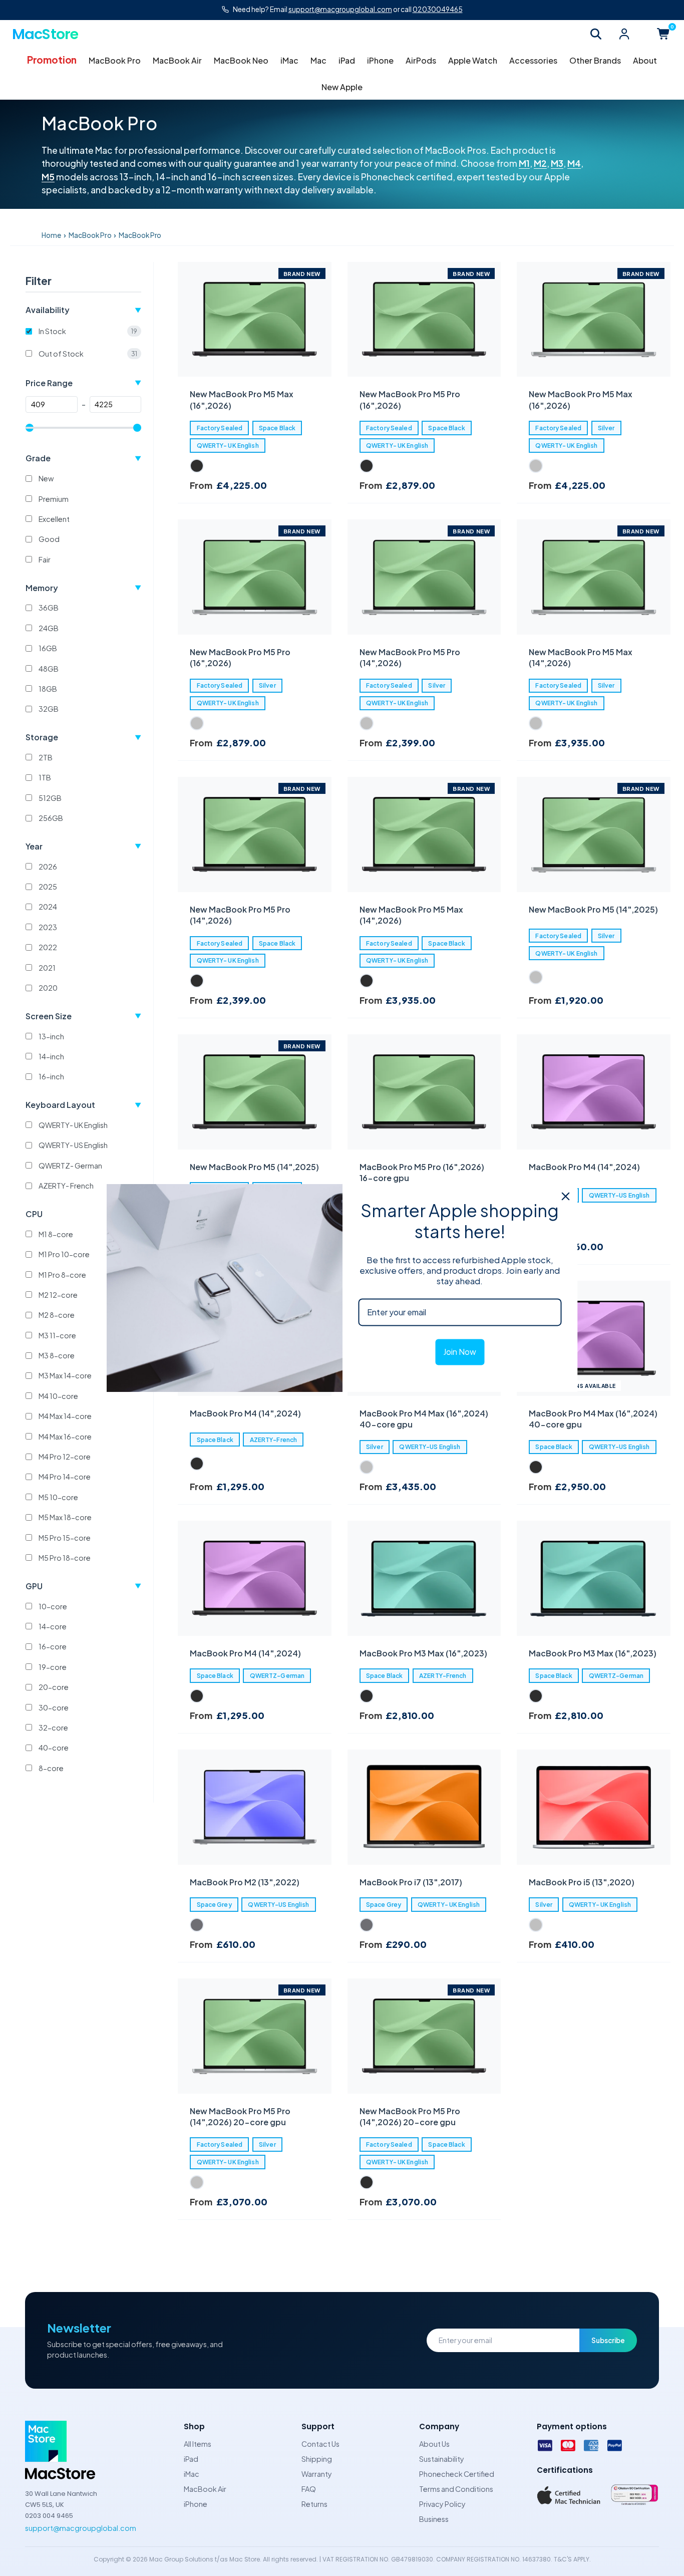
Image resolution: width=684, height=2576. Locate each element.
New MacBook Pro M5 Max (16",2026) (242, 399)
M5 (48, 177)
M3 (557, 163)
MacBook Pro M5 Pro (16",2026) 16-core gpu (422, 1172)
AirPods (421, 60)
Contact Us (320, 2444)
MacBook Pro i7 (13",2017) (411, 1882)
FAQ (309, 2489)
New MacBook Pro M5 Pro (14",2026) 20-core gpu (240, 2116)
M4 (574, 163)
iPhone (380, 60)
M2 (540, 163)
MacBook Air (177, 60)
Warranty (317, 2474)
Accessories (533, 60)
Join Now (460, 1352)
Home (51, 235)
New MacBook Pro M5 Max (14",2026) (581, 657)
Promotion (52, 60)
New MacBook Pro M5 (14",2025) (593, 909)
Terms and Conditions (456, 2489)
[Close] (566, 1196)
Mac (318, 60)
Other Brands (595, 60)
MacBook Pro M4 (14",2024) (584, 1167)
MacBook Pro (115, 60)
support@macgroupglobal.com (81, 2528)
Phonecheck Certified (457, 2474)
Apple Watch (473, 60)
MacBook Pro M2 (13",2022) (245, 1882)
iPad (347, 60)
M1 (524, 163)
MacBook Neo (241, 60)
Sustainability (442, 2459)
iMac (289, 60)
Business (434, 2519)
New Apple (342, 87)
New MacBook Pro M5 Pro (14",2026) (410, 657)
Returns (314, 2504)
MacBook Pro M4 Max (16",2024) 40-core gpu (424, 1419)
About (645, 60)
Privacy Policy (442, 2504)
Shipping (317, 2459)
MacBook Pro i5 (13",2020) (582, 1882)
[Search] (596, 34)
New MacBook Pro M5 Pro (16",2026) (410, 399)
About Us (434, 2444)
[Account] (624, 34)
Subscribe (608, 2340)
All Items (198, 2444)
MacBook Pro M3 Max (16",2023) (423, 1653)
